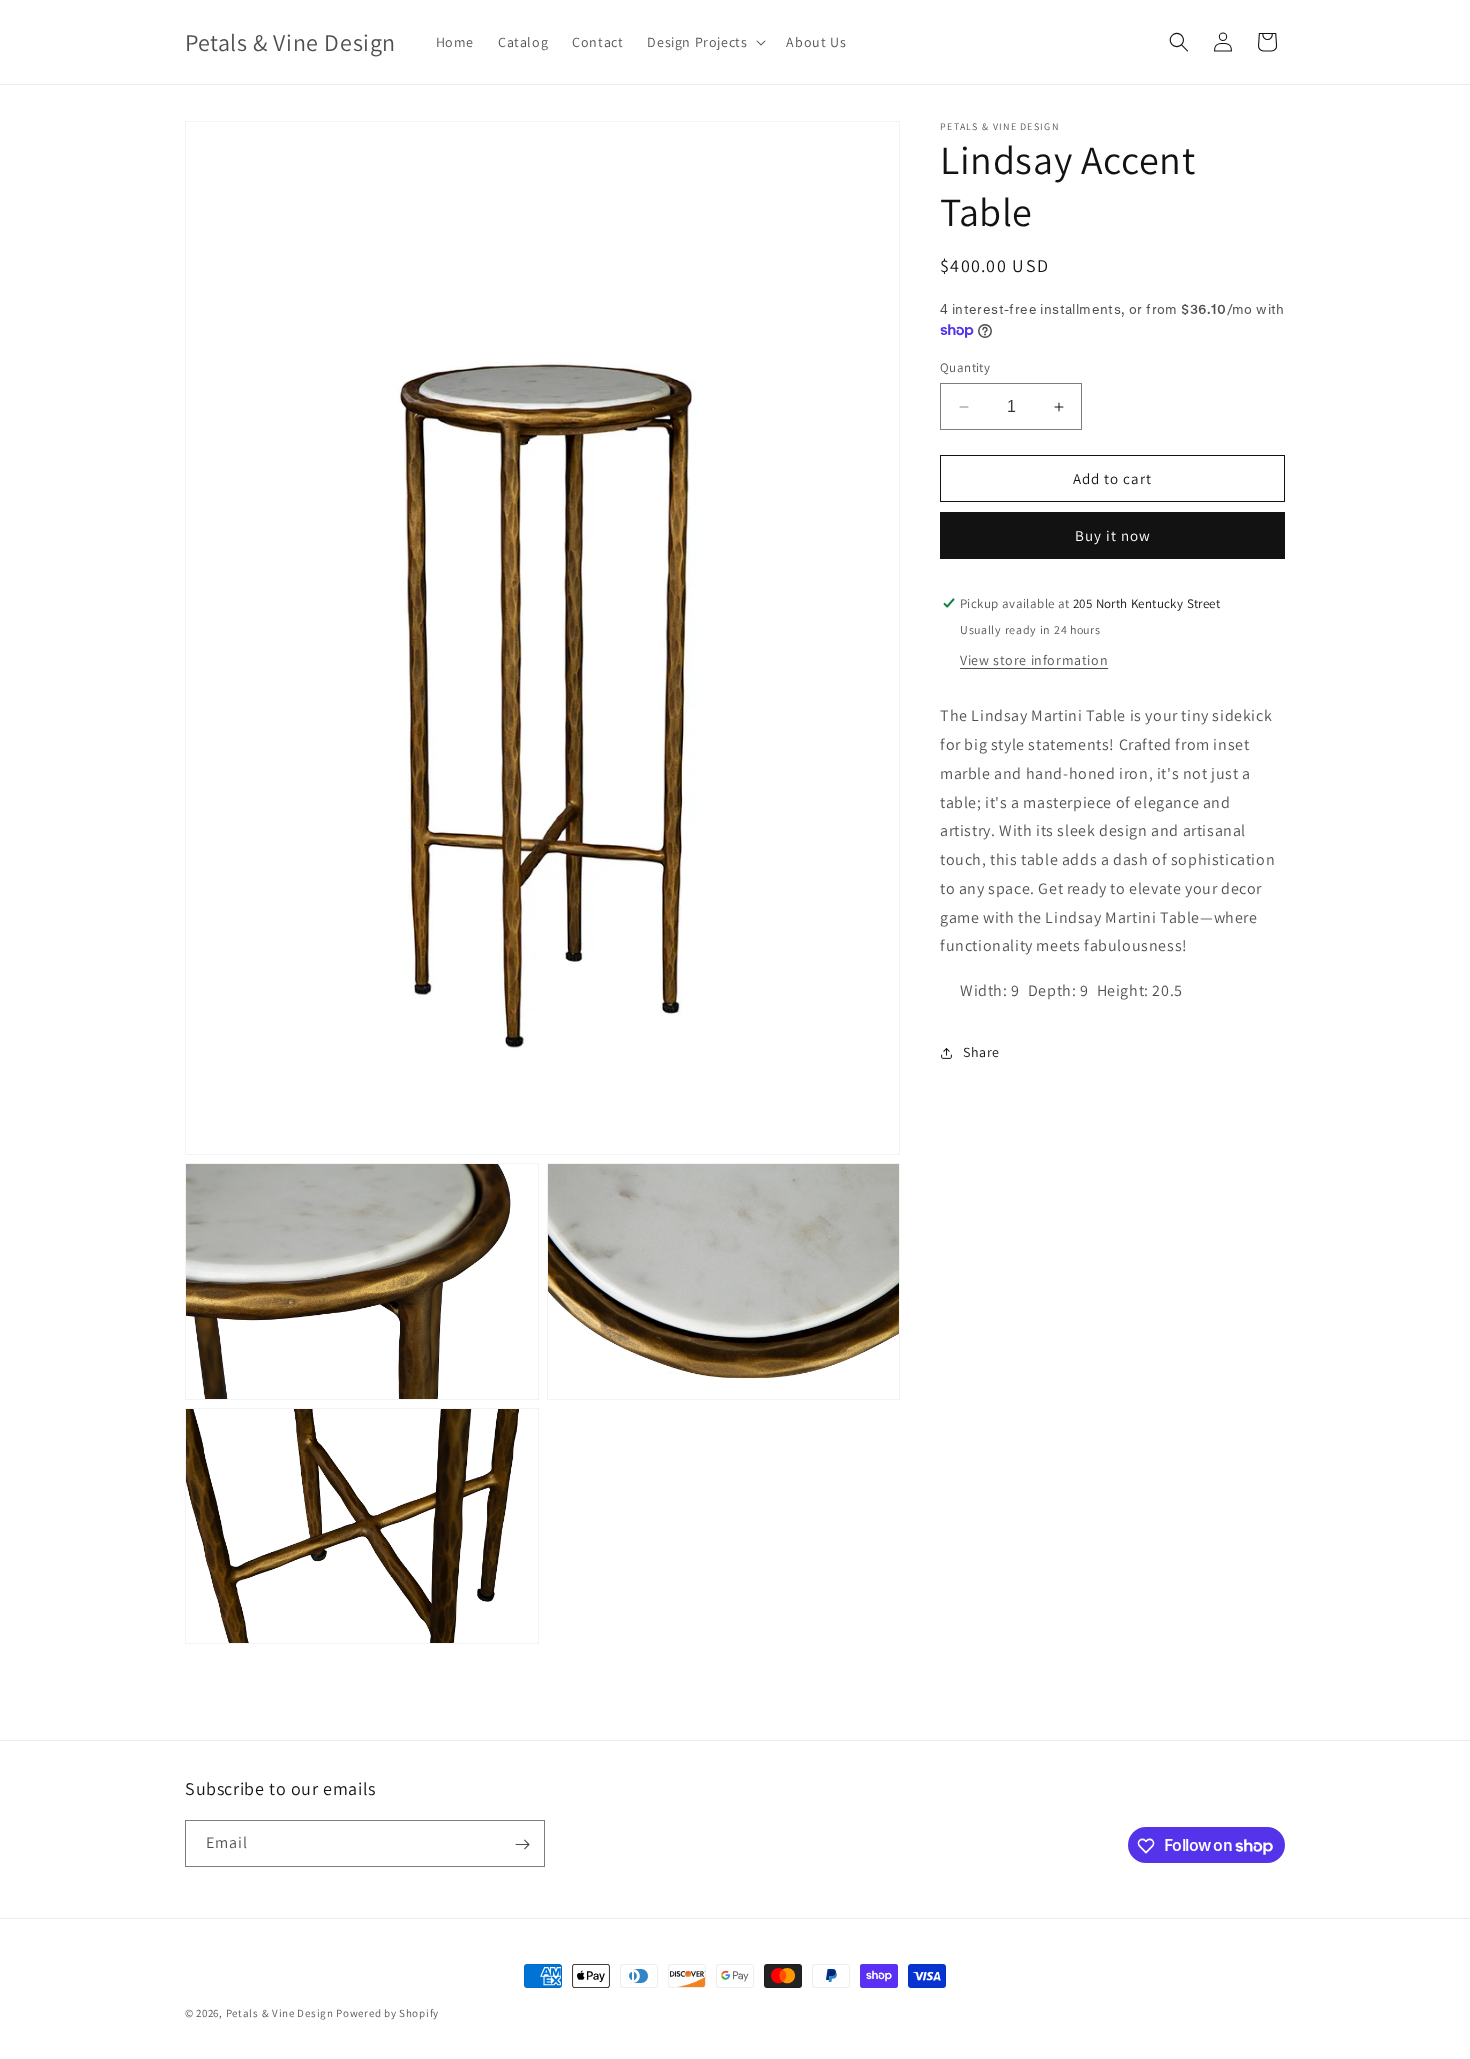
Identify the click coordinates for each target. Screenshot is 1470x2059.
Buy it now (1113, 535)
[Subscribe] (522, 1844)
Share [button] (981, 1052)
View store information (1034, 660)
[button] (704, 42)
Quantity (965, 367)
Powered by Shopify (387, 2013)
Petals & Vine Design (280, 2013)
